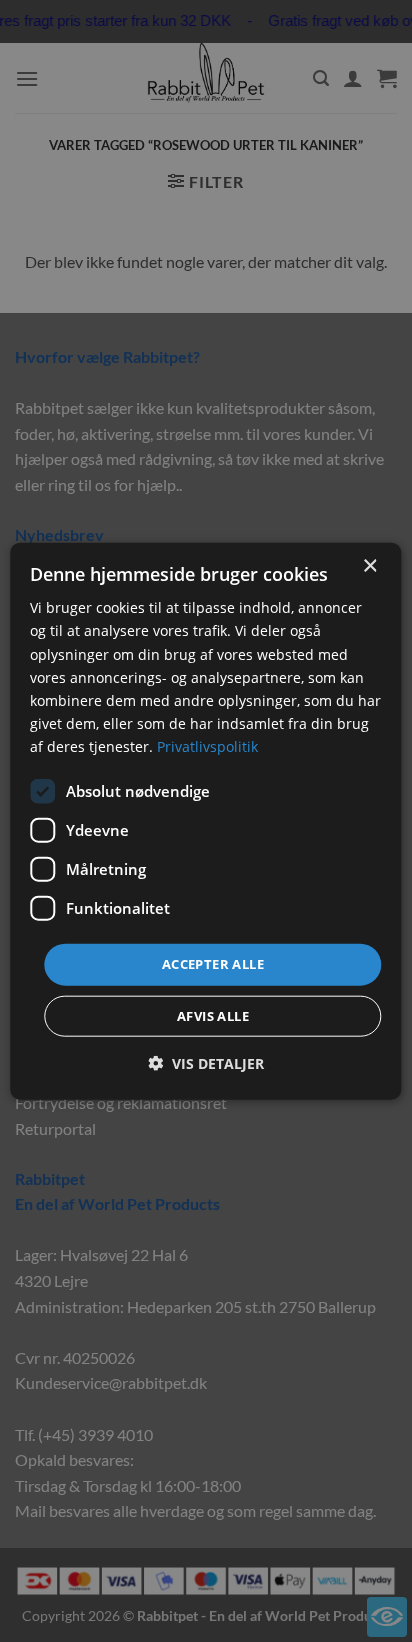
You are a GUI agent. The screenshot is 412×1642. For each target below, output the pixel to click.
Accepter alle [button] (213, 964)
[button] (206, 1062)
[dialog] (205, 821)
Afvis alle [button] (213, 1015)
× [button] (369, 566)
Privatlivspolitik (207, 746)
